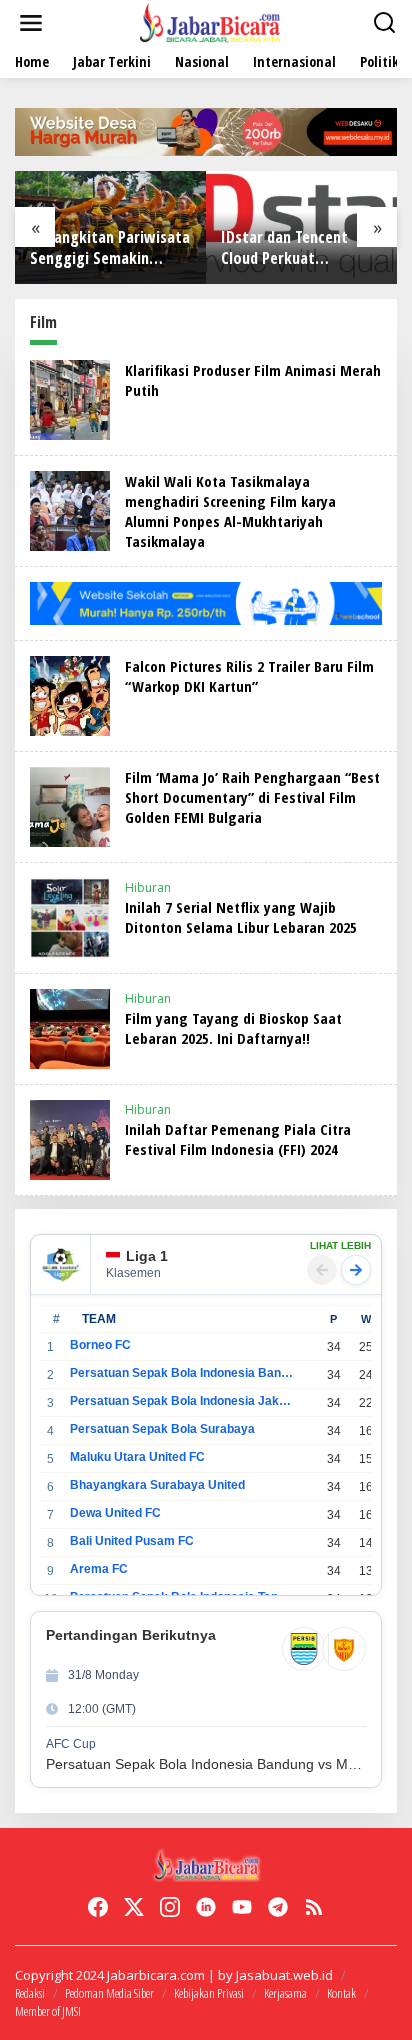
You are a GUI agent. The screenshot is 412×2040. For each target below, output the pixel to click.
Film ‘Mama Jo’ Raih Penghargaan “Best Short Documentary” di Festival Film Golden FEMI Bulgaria (252, 797)
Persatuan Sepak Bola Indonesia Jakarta (181, 1401)
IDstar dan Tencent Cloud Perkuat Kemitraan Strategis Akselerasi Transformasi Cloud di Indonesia (294, 248)
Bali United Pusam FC (132, 1541)
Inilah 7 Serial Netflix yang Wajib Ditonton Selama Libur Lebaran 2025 (241, 917)
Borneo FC (100, 1345)
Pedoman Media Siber (109, 1993)
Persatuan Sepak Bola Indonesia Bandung (181, 1373)
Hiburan (148, 887)
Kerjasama (285, 1993)
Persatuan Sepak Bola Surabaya (162, 1429)
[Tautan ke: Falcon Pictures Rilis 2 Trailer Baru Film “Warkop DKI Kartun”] (70, 694)
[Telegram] (278, 1907)
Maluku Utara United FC (137, 1457)
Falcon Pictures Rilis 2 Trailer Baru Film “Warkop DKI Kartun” (249, 676)
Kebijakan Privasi (209, 1993)
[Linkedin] (206, 1907)
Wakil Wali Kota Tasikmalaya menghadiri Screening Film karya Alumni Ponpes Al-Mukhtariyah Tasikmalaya (230, 511)
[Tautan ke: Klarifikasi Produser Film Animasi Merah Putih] (70, 398)
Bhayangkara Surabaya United (157, 1485)
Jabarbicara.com (156, 1975)
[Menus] (31, 23)
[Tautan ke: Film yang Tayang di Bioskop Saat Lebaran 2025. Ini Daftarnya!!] (70, 1027)
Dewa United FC (115, 1513)
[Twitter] (134, 1907)
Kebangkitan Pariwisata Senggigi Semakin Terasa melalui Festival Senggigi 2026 (110, 248)
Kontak (341, 1993)
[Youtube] (242, 1907)
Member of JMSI (48, 2011)
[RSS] (314, 1907)
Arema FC (99, 1569)
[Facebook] (98, 1907)
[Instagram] (170, 1907)
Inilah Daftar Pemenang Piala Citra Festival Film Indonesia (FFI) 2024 (238, 1139)
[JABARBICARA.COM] (210, 21)
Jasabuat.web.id (284, 1975)
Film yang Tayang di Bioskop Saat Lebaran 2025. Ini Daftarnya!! (233, 1028)
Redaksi (30, 1993)
